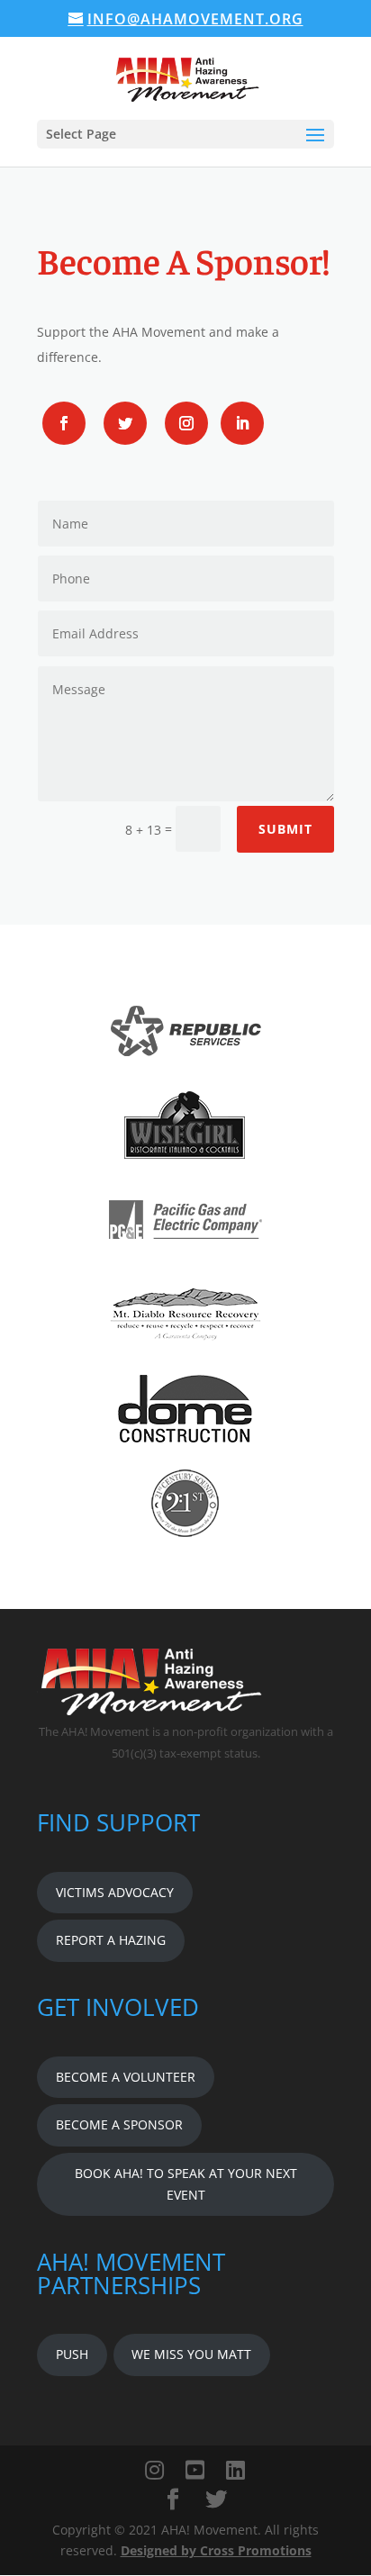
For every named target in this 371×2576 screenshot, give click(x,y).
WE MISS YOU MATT (191, 2354)
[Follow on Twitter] (125, 423)
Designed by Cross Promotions (216, 2550)
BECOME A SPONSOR (119, 2124)
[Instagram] (154, 2470)
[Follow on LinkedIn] (242, 423)
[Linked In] (235, 2470)
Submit (285, 829)
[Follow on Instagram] (186, 423)
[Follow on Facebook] (64, 423)
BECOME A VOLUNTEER (126, 2077)
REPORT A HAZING (111, 1940)
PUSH (72, 2354)
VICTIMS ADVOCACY (115, 1892)
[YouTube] (195, 2470)
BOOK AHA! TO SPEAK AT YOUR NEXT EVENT (186, 2184)
